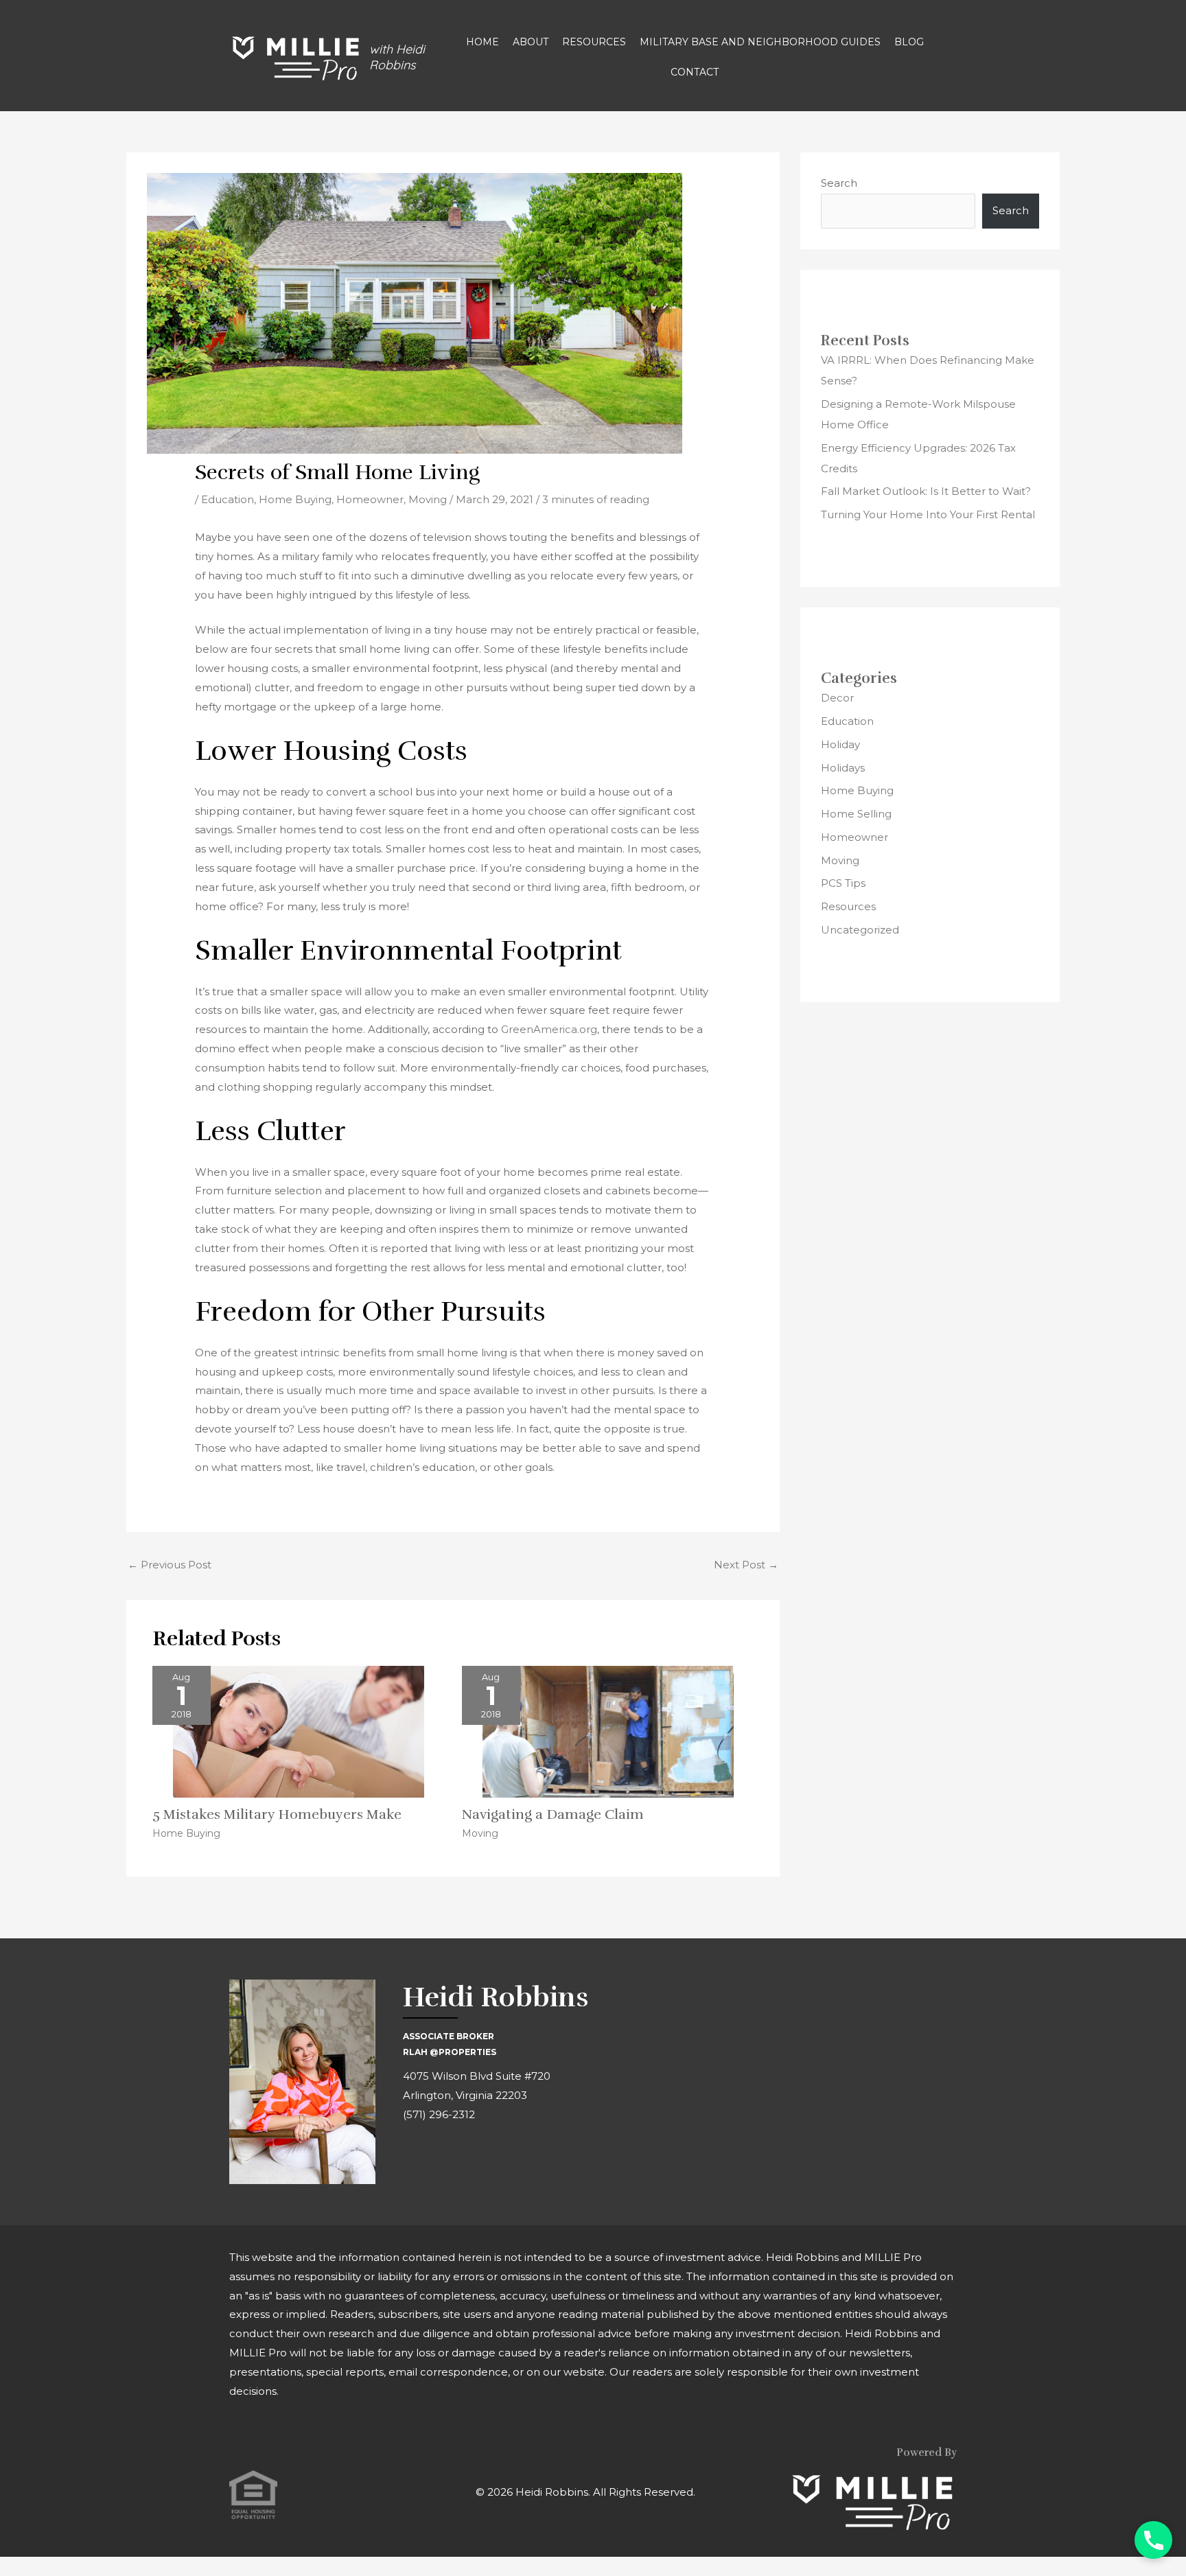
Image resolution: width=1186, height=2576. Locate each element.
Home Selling (856, 814)
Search (839, 183)
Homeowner (370, 499)
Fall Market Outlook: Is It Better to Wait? (926, 491)
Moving (428, 499)
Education (228, 499)
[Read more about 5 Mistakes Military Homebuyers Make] (299, 1731)
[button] (1153, 2540)
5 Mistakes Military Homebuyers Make (277, 1814)
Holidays (843, 768)
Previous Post (170, 1565)
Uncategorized (860, 930)
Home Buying (295, 499)
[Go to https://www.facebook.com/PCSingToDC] (413, 2156)
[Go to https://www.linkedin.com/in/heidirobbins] (475, 2156)
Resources (848, 906)
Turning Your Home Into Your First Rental (928, 514)
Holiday (840, 744)
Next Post (746, 1565)
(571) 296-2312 (439, 2114)
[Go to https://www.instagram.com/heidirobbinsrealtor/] (444, 2156)
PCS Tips (843, 883)
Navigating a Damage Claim (553, 1814)
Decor (837, 698)
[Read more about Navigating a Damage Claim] (608, 1731)
